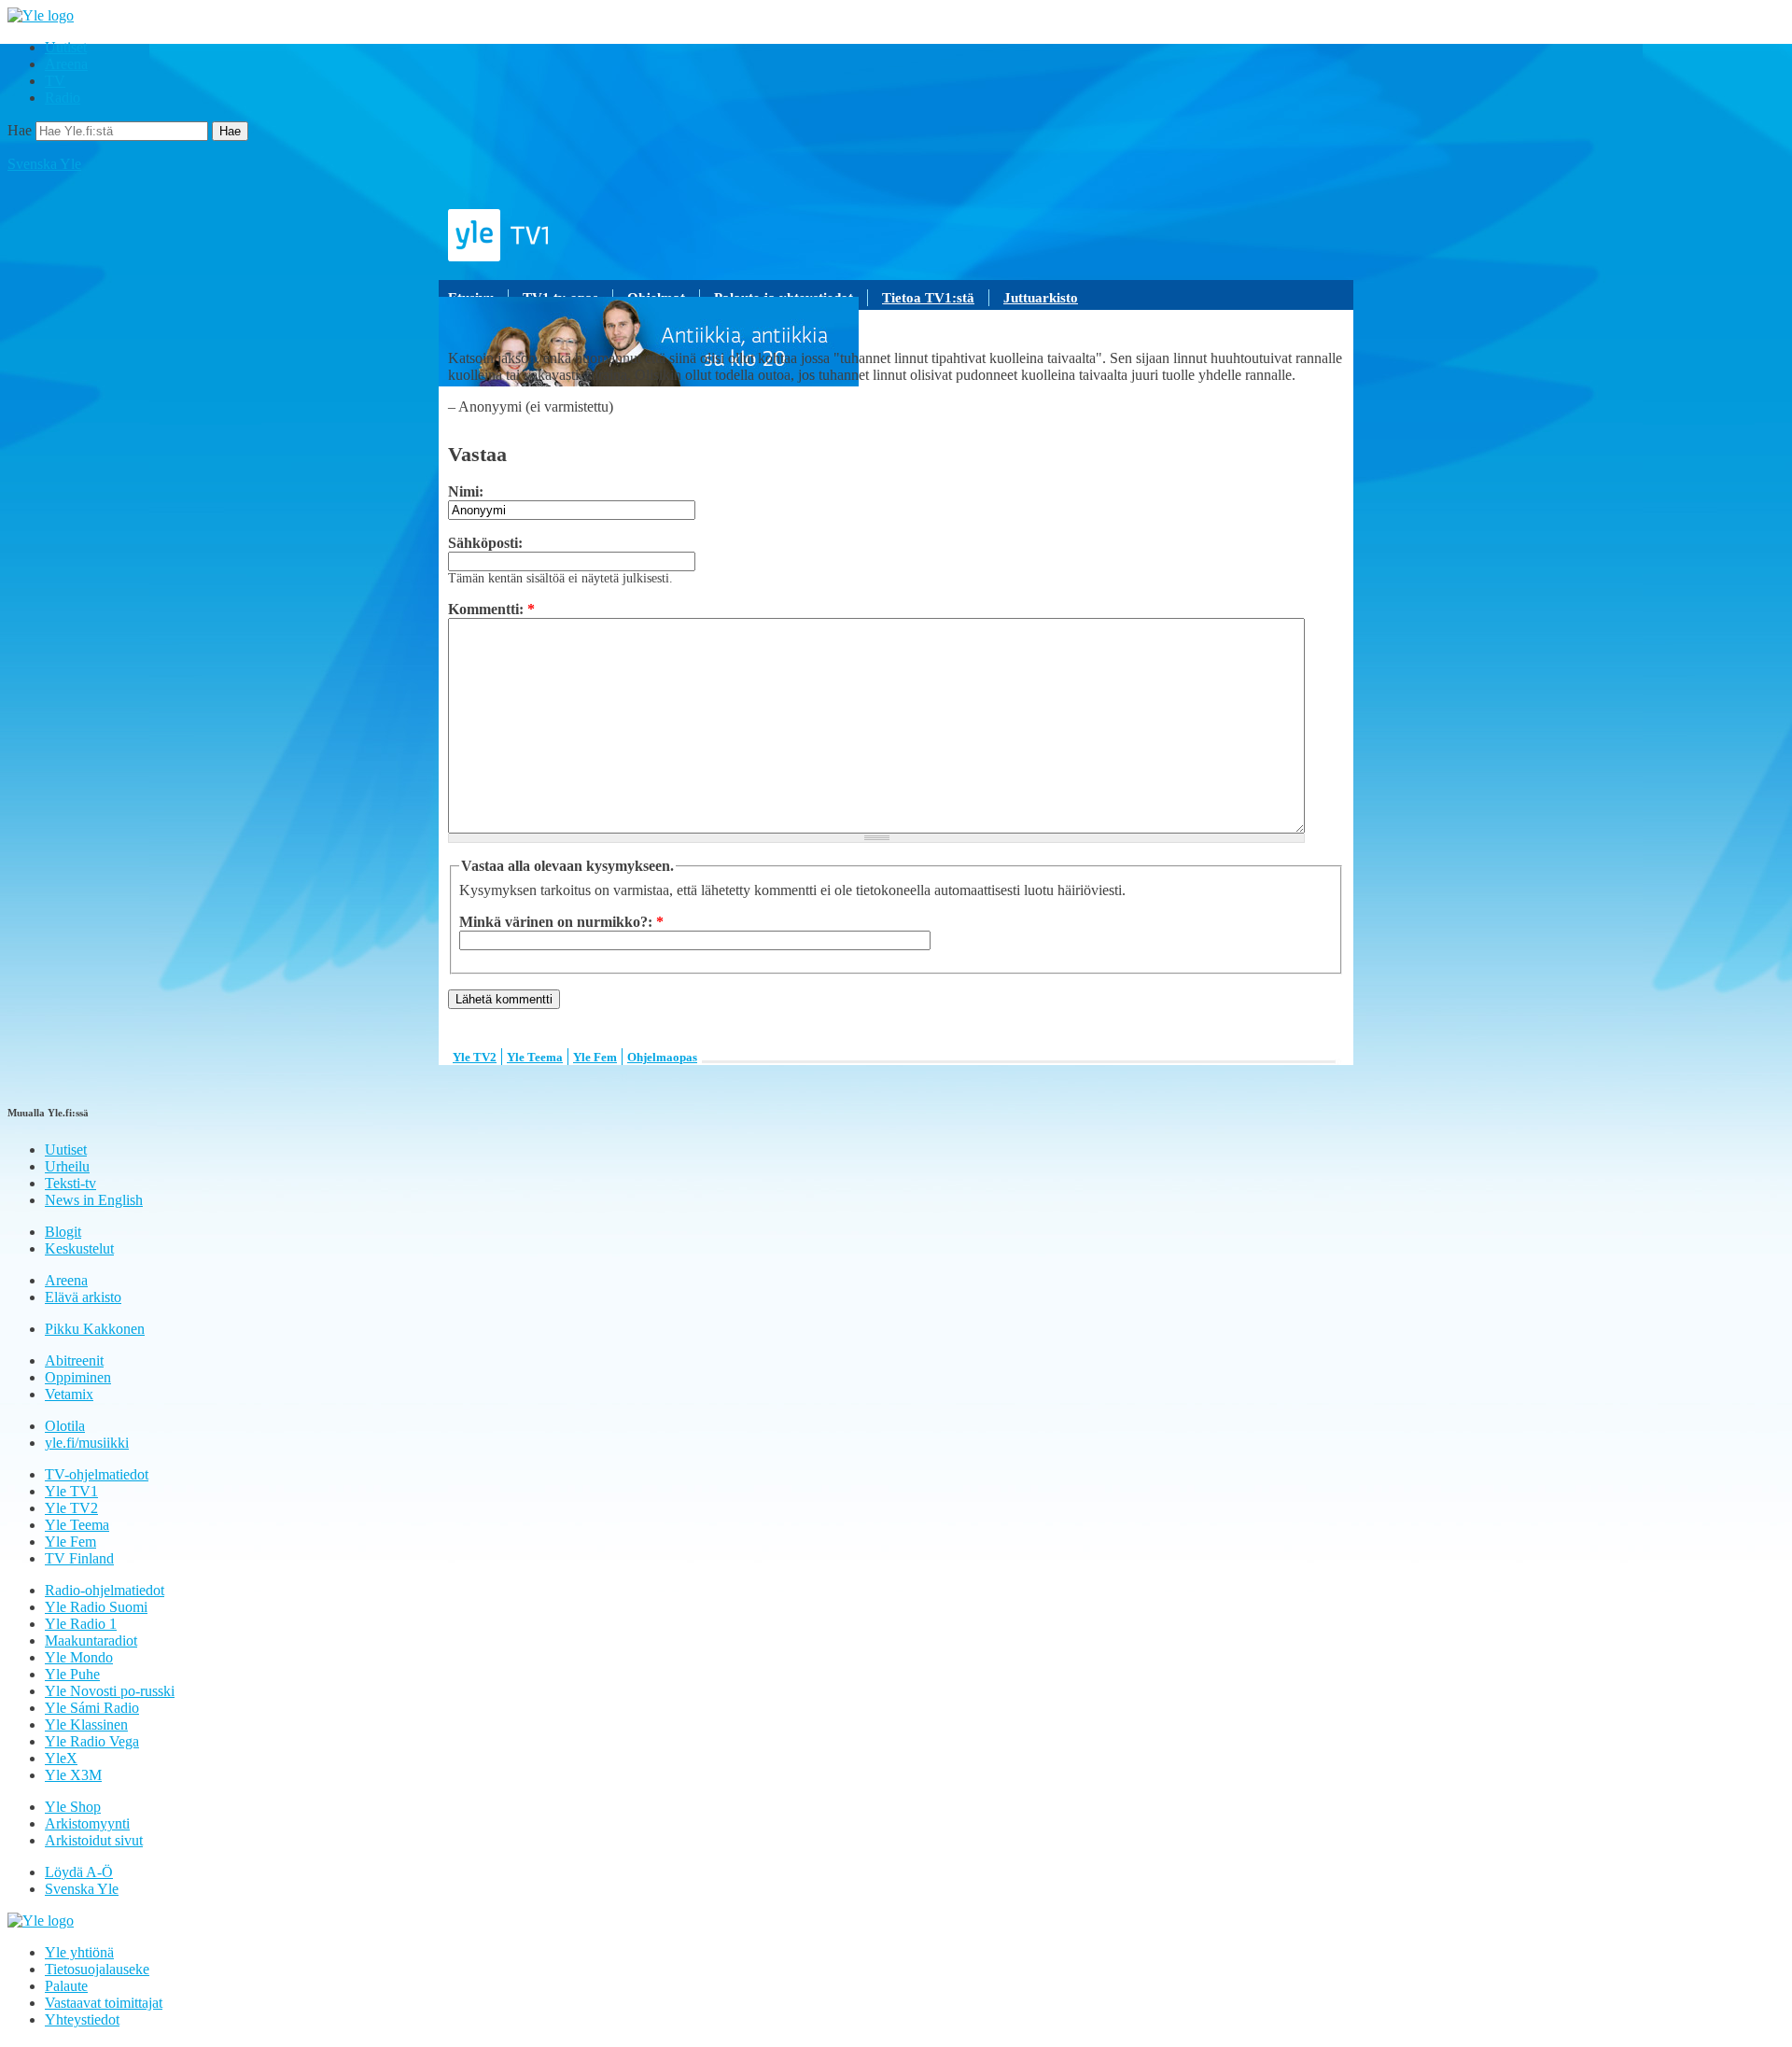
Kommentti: (491, 609)
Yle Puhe (72, 1674)
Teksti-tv (70, 1183)
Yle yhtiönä (79, 1952)
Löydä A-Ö (79, 1872)
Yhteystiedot (82, 2019)
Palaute (66, 1986)
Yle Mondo (79, 1657)
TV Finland (79, 1558)
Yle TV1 (71, 1491)
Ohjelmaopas (662, 1057)
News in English (94, 1200)
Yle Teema (535, 1057)
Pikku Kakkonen (95, 1329)
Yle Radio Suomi (96, 1607)
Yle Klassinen (86, 1725)
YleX (61, 1758)
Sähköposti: (485, 543)
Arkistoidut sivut (94, 1840)
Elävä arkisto (83, 1297)
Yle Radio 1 (81, 1624)
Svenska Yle (44, 164)
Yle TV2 (475, 1057)
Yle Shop (73, 1807)
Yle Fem (595, 1057)
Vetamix (69, 1394)
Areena (66, 64)
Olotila (65, 1426)
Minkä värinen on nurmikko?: (561, 922)
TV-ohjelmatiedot (97, 1474)
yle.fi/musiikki (87, 1443)
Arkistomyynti (87, 1823)
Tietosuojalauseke (97, 1969)
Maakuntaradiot (91, 1640)
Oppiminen (78, 1377)
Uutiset (66, 47)
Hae (20, 130)
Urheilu (67, 1166)
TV (55, 81)
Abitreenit (74, 1360)
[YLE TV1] (896, 235)
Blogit (63, 1232)
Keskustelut (79, 1248)
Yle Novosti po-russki (110, 1691)
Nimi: (466, 491)
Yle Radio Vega (92, 1741)
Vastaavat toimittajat (104, 2003)
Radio (63, 98)
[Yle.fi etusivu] (41, 15)
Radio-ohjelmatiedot (105, 1590)
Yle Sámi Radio (92, 1708)
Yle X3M (73, 1775)
